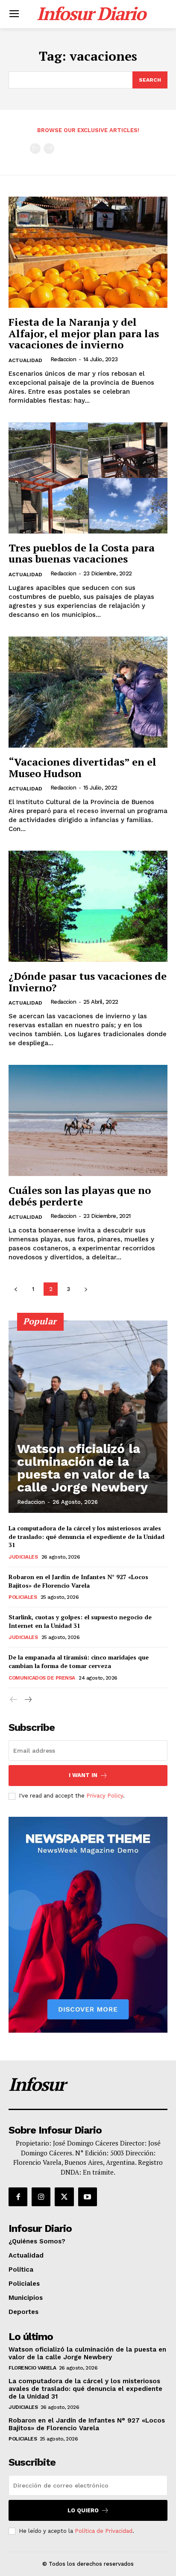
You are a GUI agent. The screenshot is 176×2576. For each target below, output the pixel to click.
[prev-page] (35, 149)
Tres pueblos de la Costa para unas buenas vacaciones (82, 553)
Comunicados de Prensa (42, 1678)
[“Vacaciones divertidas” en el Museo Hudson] (88, 692)
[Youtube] (88, 2197)
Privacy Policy (105, 1796)
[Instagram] (41, 2197)
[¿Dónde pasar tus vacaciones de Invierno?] (88, 906)
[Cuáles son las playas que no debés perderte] (88, 1120)
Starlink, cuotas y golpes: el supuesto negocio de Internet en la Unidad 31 (80, 1621)
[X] (64, 2197)
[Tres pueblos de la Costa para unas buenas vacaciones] (88, 478)
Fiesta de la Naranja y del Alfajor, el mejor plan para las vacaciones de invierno (84, 333)
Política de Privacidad (104, 2531)
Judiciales (23, 1557)
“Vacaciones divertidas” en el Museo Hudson (82, 767)
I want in (83, 1775)
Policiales (23, 1597)
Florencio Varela (32, 2368)
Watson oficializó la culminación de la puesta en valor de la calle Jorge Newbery (83, 1468)
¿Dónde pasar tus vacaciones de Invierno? (88, 981)
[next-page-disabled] (49, 149)
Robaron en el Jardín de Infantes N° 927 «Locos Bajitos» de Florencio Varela (78, 1581)
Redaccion (63, 359)
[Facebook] (18, 2197)
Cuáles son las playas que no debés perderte (80, 1196)
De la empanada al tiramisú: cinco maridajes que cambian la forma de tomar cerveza (79, 1661)
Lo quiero (83, 2510)
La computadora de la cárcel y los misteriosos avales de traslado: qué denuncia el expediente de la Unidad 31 (87, 1536)
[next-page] (86, 1289)
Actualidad (25, 360)
